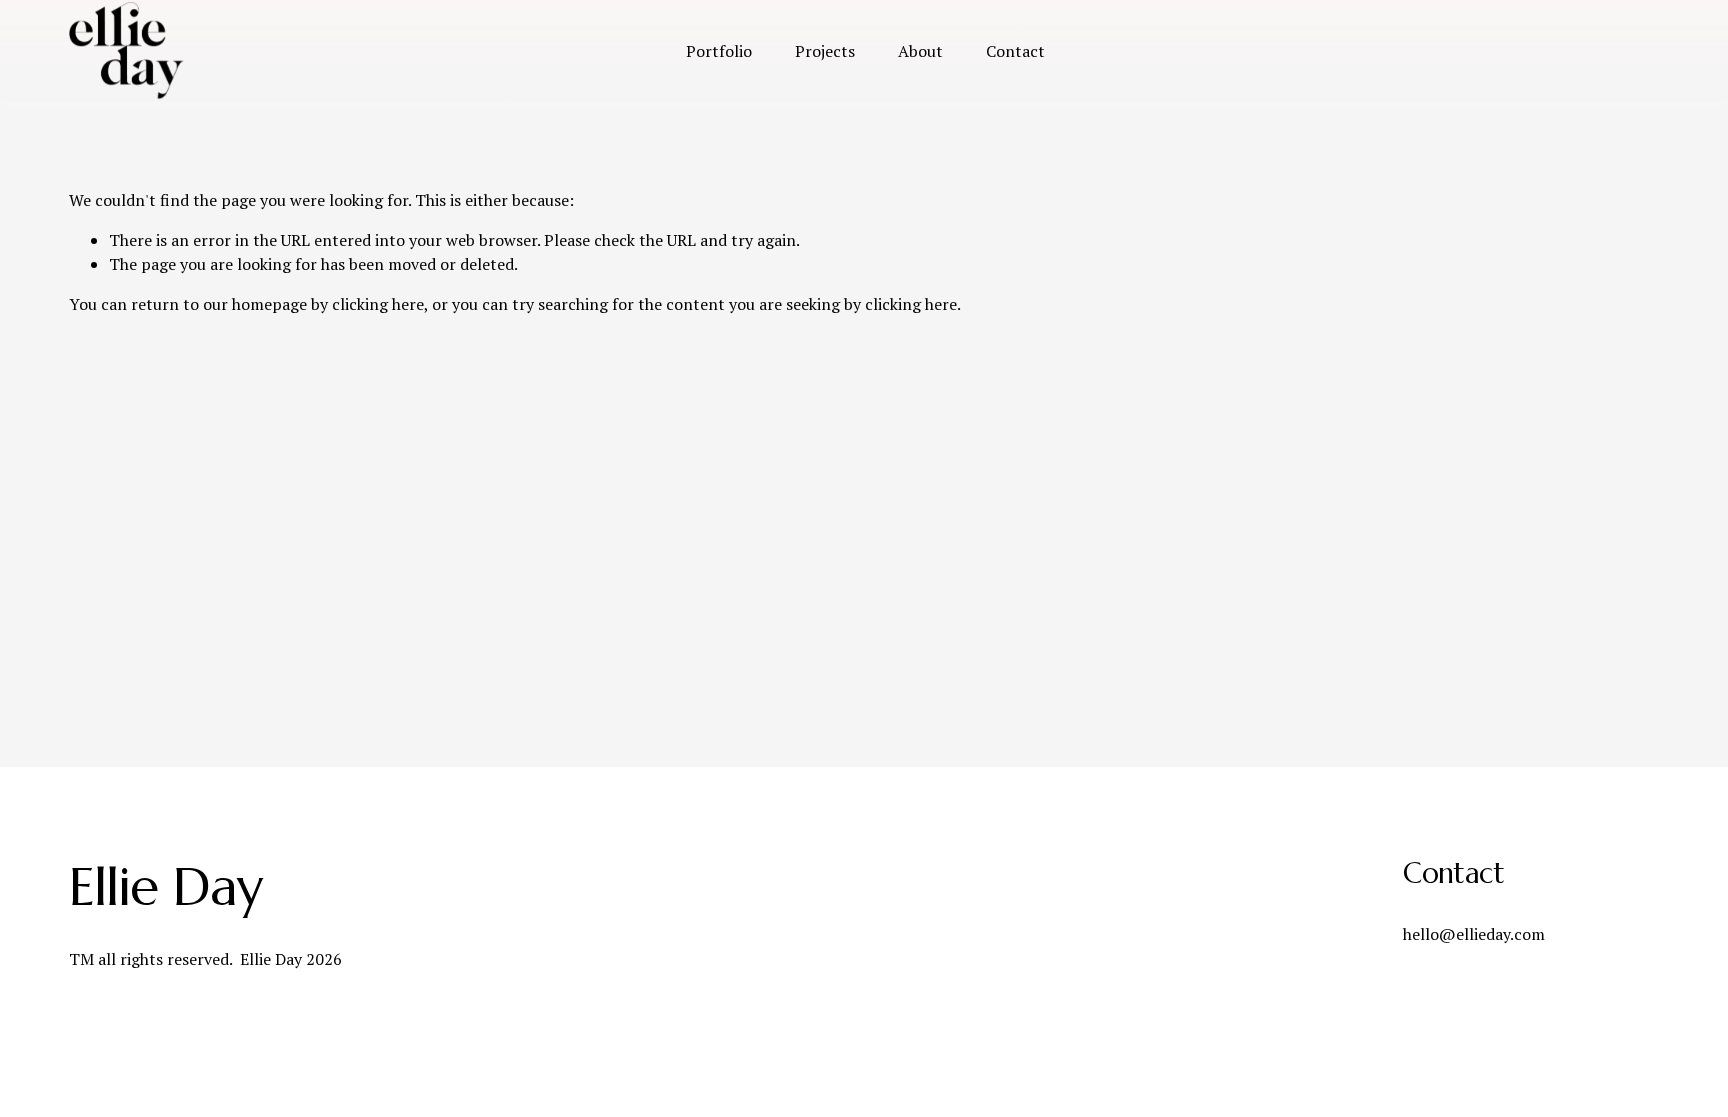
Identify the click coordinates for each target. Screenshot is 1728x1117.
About (920, 51)
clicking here (378, 304)
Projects (825, 51)
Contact (1015, 51)
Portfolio (719, 51)
